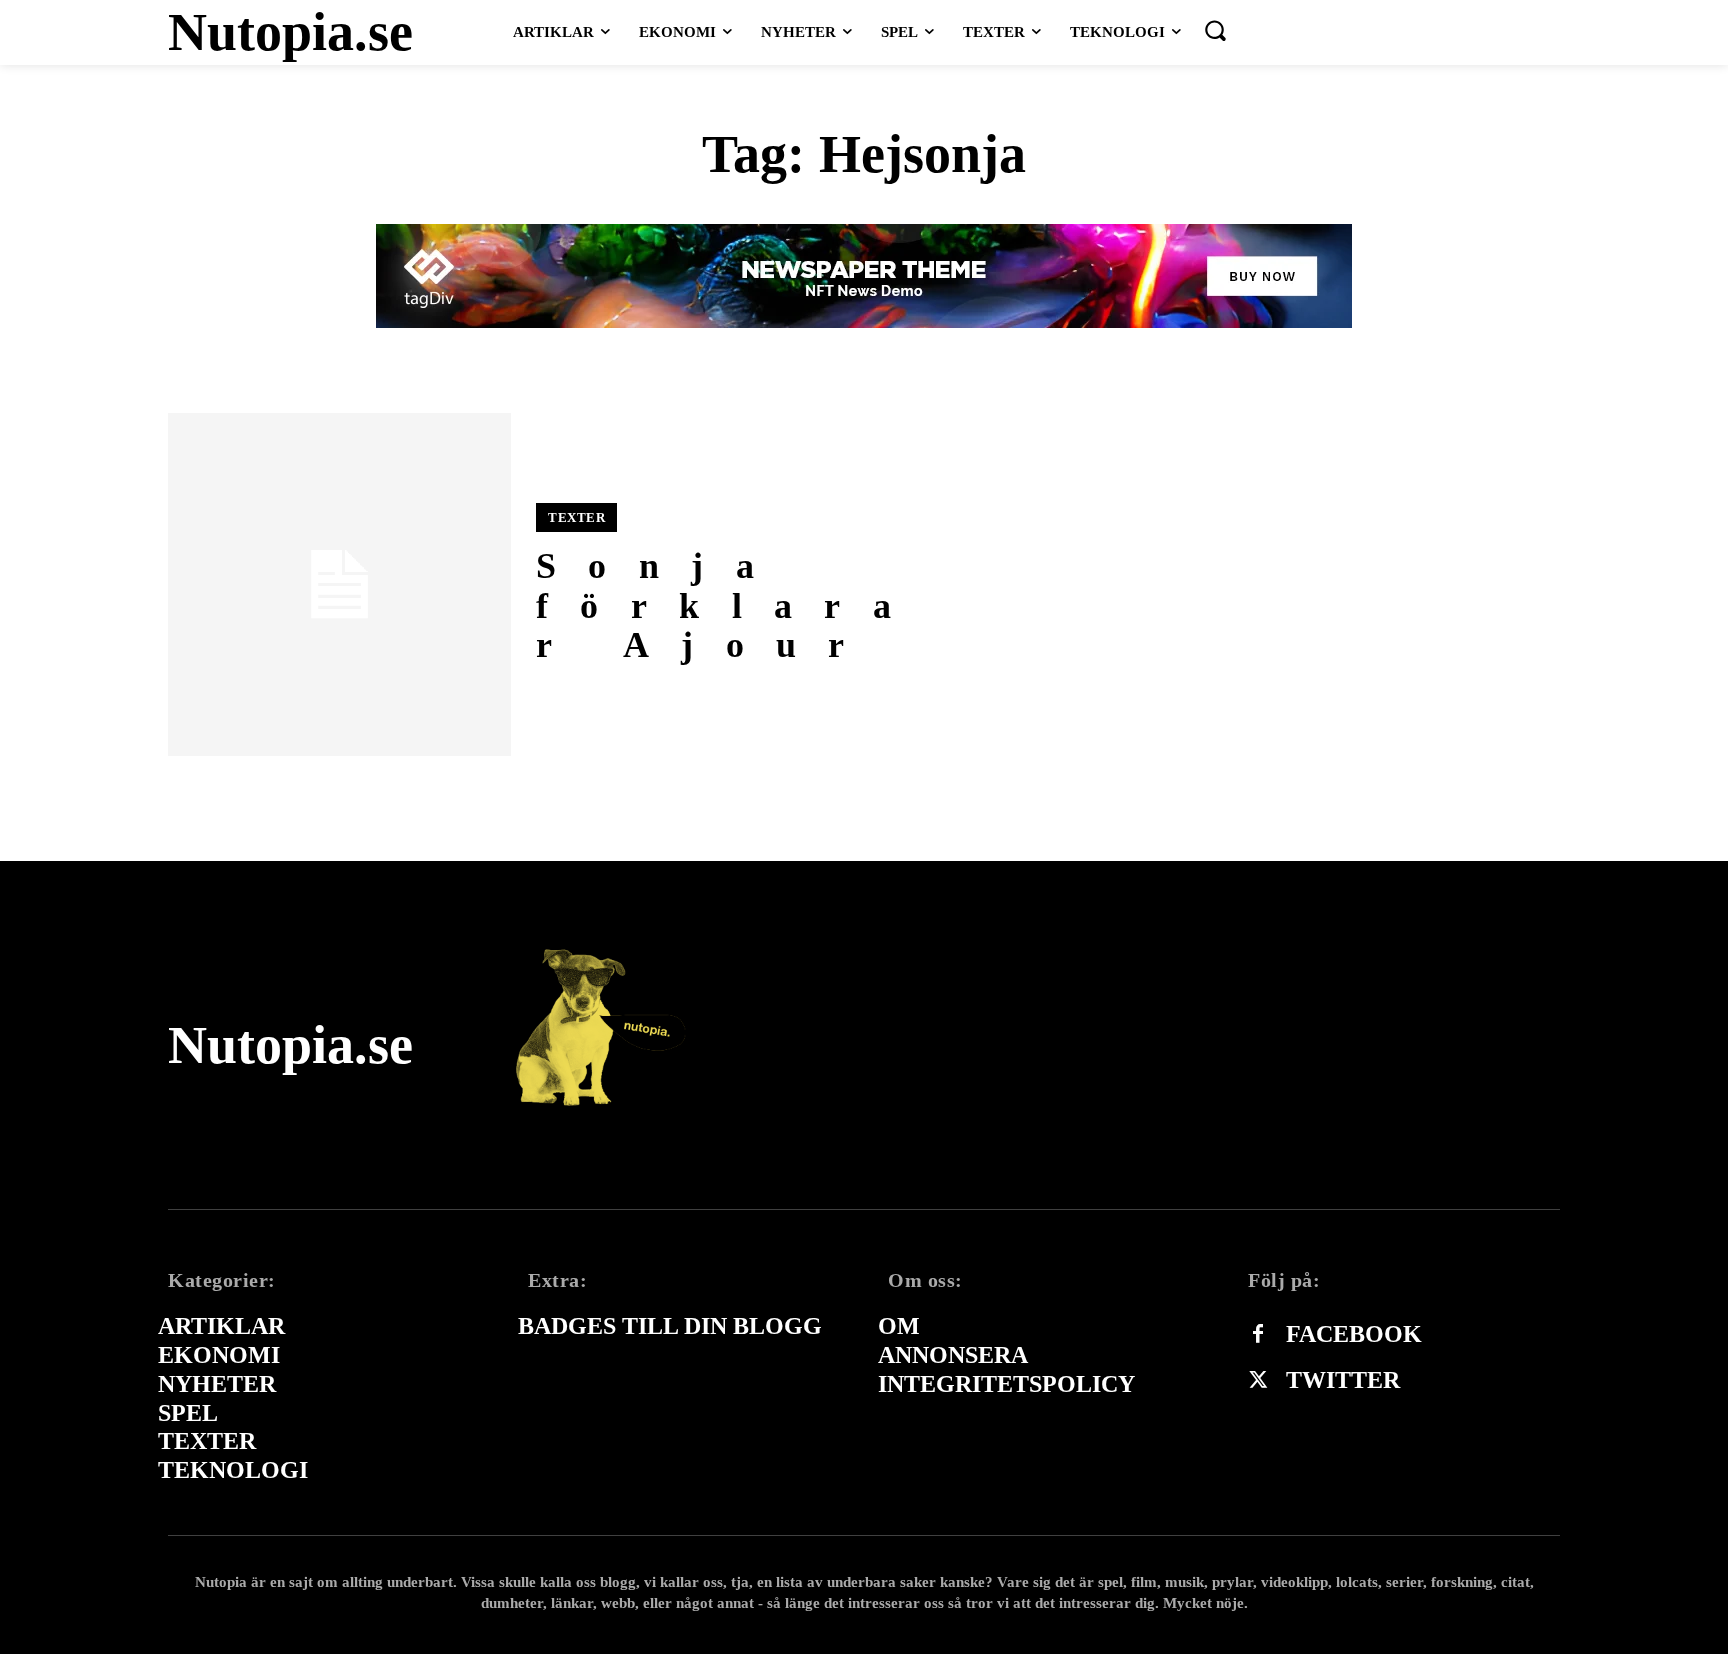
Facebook (1354, 1334)
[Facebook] (1258, 1335)
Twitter (1343, 1380)
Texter (576, 517)
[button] (1215, 30)
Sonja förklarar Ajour (729, 605)
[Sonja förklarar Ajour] (339, 584)
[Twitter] (1258, 1381)
